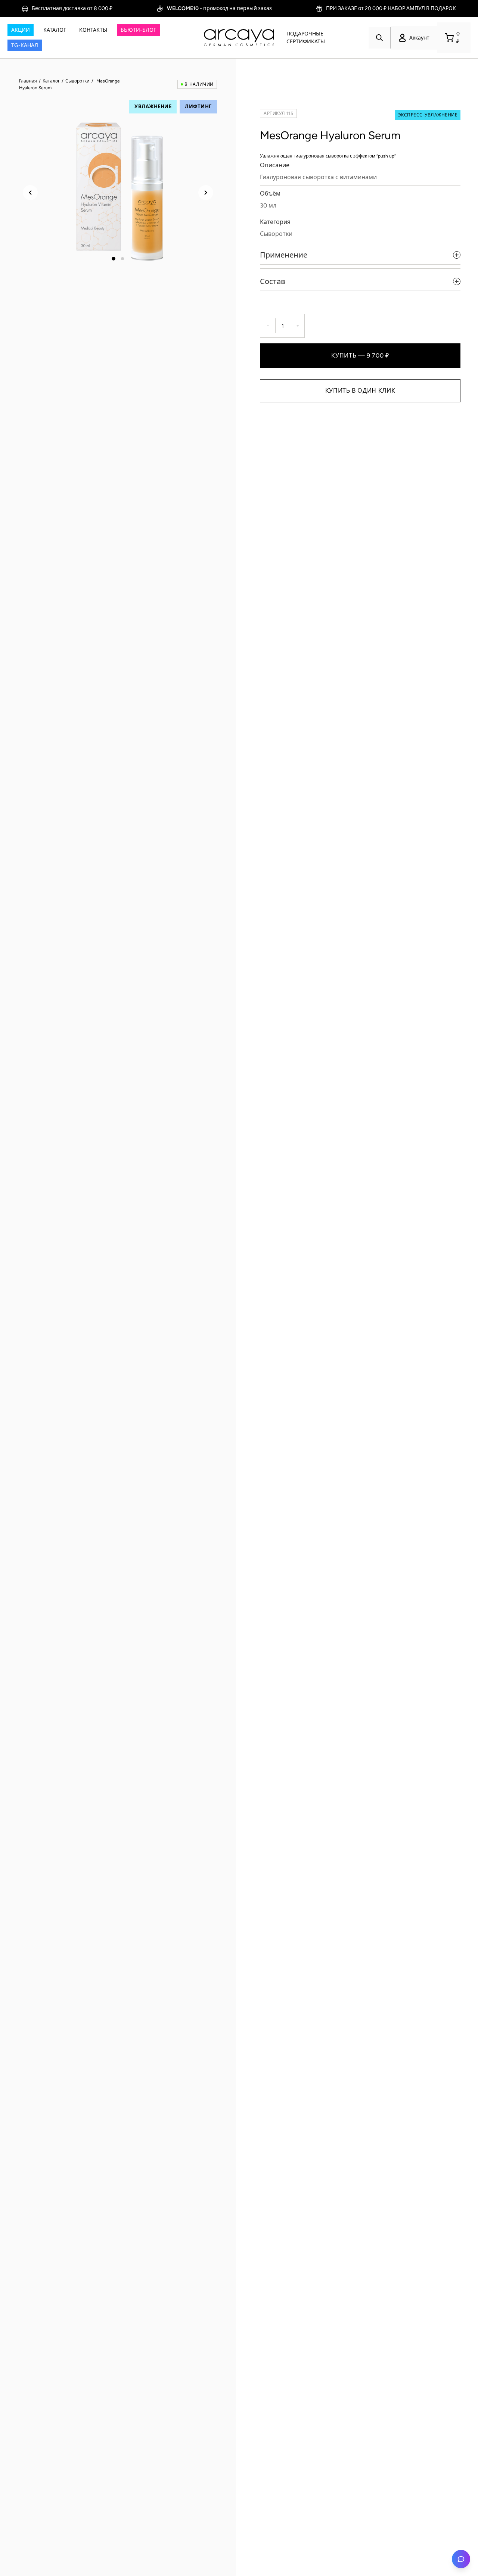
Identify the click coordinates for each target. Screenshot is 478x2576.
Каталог (51, 81)
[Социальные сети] (461, 2559)
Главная (28, 81)
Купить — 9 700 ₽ (360, 355)
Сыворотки (77, 81)
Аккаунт (419, 38)
